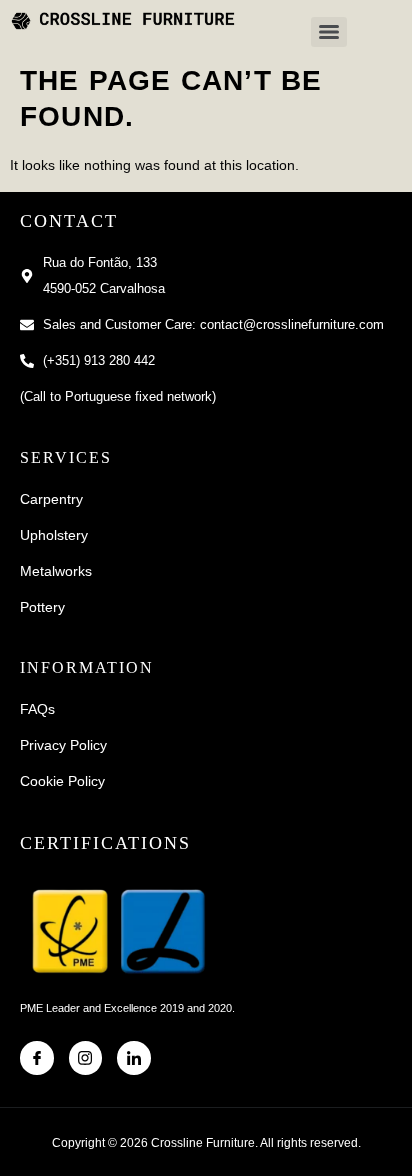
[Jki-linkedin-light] (134, 1058)
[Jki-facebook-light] (37, 1058)
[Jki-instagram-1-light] (86, 1058)
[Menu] (329, 32)
